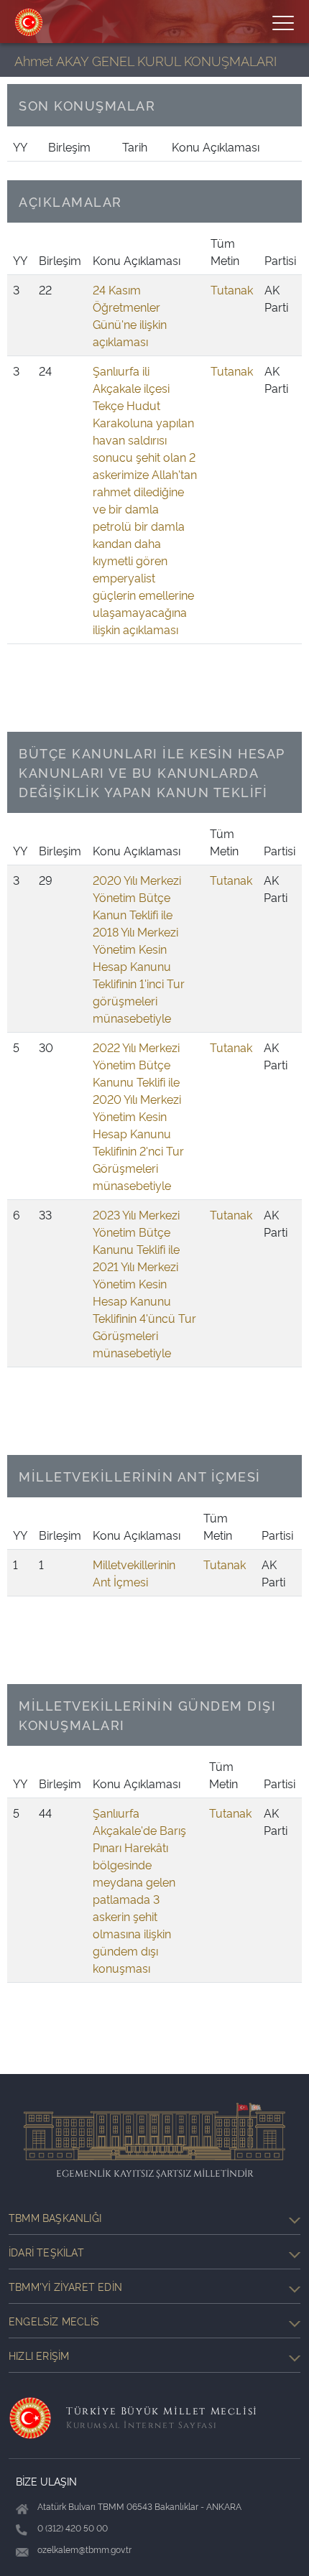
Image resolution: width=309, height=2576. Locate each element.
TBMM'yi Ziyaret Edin (65, 2286)
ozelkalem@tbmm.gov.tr (84, 2549)
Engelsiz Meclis (54, 2321)
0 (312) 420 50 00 (73, 2528)
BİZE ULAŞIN (46, 2481)
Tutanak (232, 289)
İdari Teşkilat (46, 2252)
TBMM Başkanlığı (55, 2217)
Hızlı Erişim (39, 2355)
